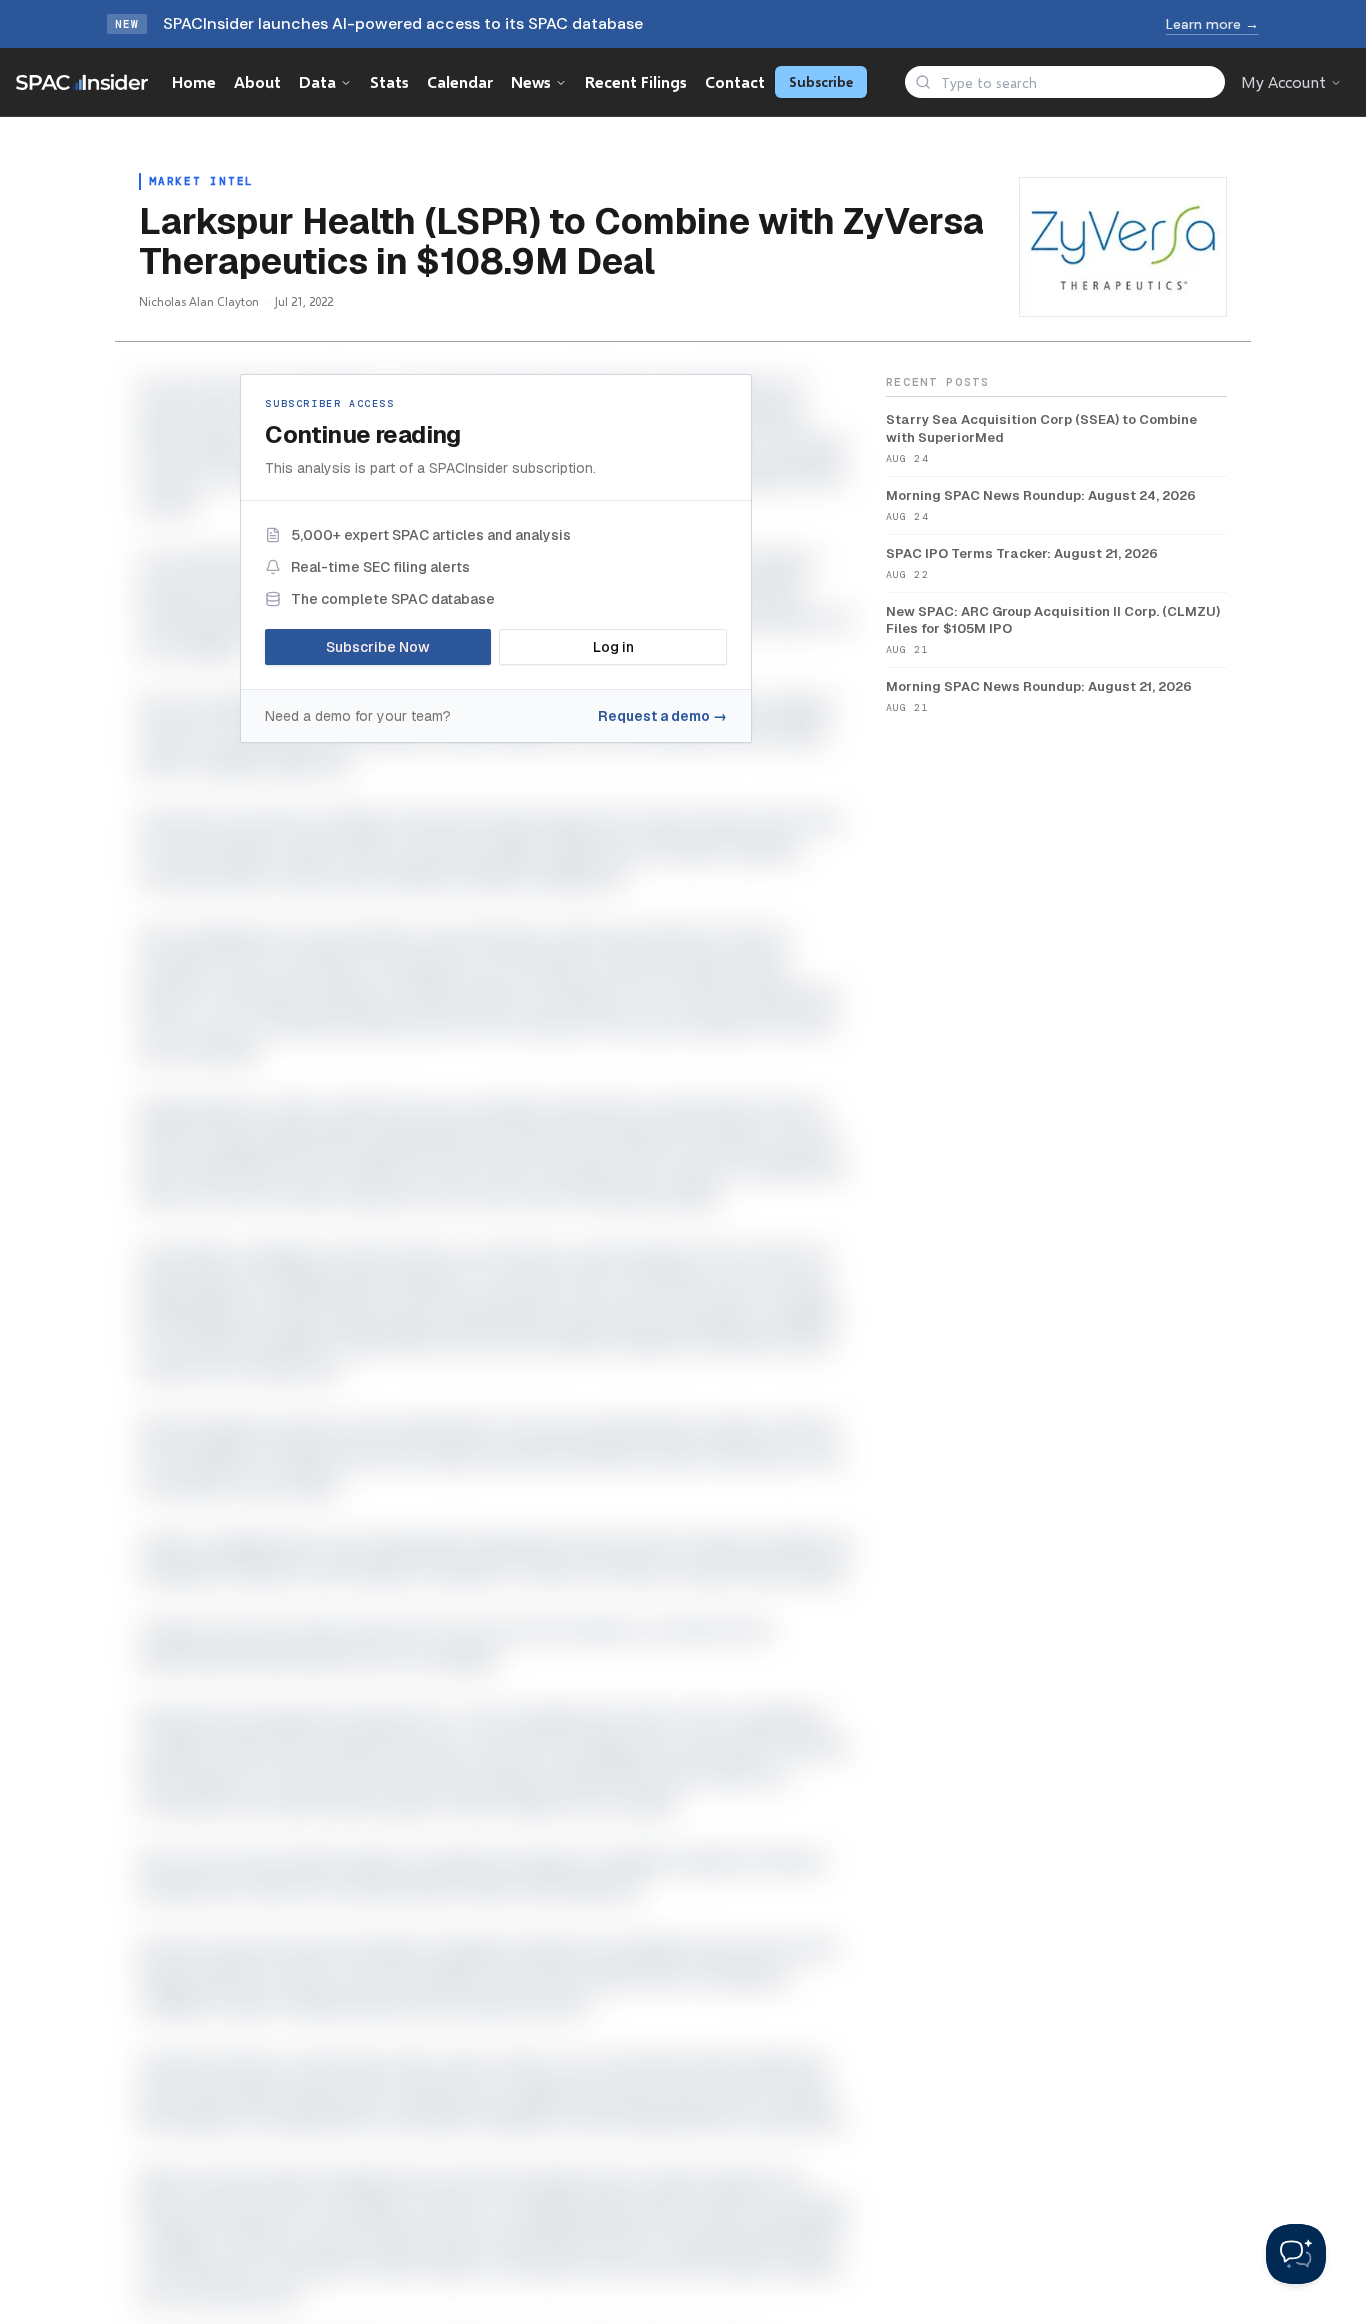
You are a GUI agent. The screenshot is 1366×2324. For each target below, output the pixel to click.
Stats (389, 81)
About (257, 81)
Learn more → (1212, 24)
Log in (613, 647)
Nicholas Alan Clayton (199, 301)
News (531, 81)
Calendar (460, 81)
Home (194, 81)
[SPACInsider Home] (82, 82)
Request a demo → (662, 716)
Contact (735, 81)
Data (317, 81)
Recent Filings (636, 81)
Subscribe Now (378, 647)
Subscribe (821, 81)
